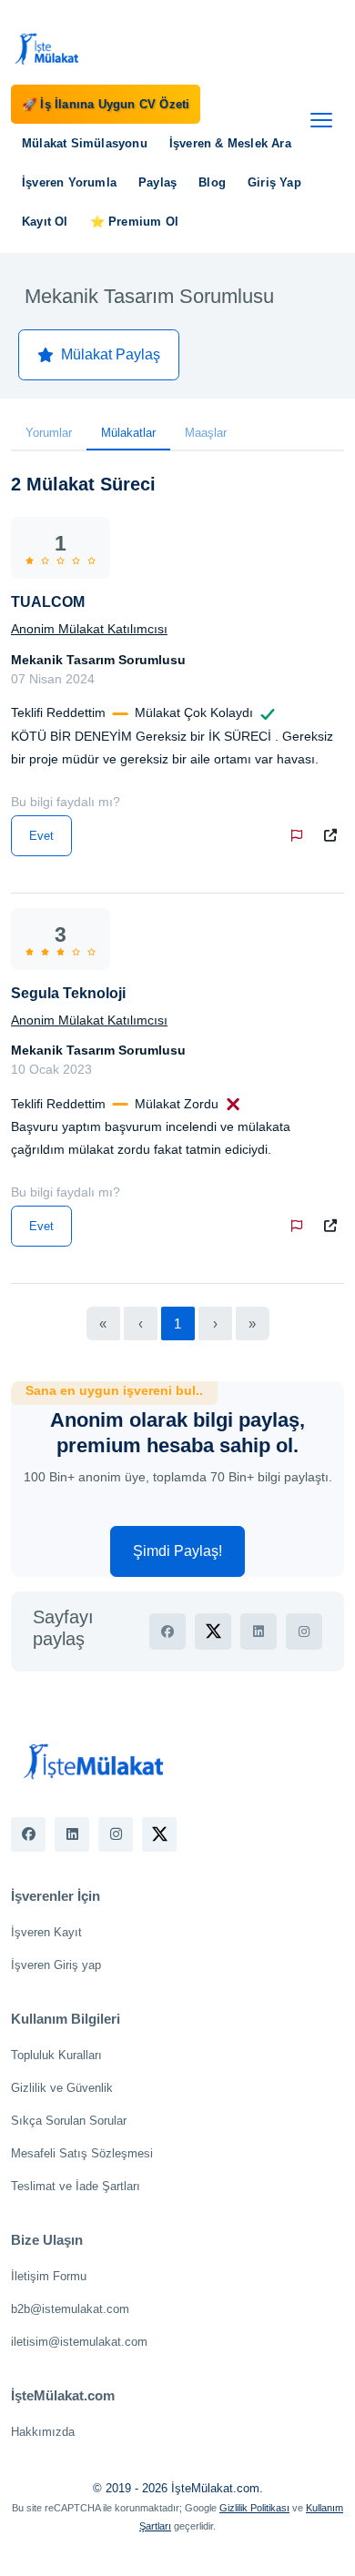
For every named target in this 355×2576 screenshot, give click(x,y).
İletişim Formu (49, 2276)
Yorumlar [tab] (49, 433)
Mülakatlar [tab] (128, 433)
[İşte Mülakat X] (159, 1834)
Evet (41, 836)
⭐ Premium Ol (134, 222)
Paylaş (157, 182)
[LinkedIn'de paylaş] (259, 1631)
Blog (212, 182)
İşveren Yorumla (69, 182)
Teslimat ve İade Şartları (76, 2186)
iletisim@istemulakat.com (79, 2342)
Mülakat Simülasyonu (85, 143)
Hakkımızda (43, 2432)
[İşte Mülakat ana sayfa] (47, 48)
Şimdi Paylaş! (177, 1551)
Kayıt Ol (45, 222)
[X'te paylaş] (213, 1631)
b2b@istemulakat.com (70, 2309)
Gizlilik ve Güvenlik (62, 2088)
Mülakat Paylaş (111, 354)
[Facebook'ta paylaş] (167, 1631)
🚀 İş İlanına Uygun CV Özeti (106, 104)
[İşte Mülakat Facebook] (28, 1834)
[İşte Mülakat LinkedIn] (72, 1834)
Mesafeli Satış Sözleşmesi (82, 2153)
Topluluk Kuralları (56, 2055)
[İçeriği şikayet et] (300, 836)
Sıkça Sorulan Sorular (69, 2121)
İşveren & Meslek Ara (230, 143)
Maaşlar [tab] (206, 433)
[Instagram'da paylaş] (304, 1631)
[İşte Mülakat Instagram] (116, 1834)
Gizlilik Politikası (254, 2508)
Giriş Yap (274, 182)
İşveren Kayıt (46, 1932)
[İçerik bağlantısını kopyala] (334, 836)
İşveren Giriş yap (56, 1965)
